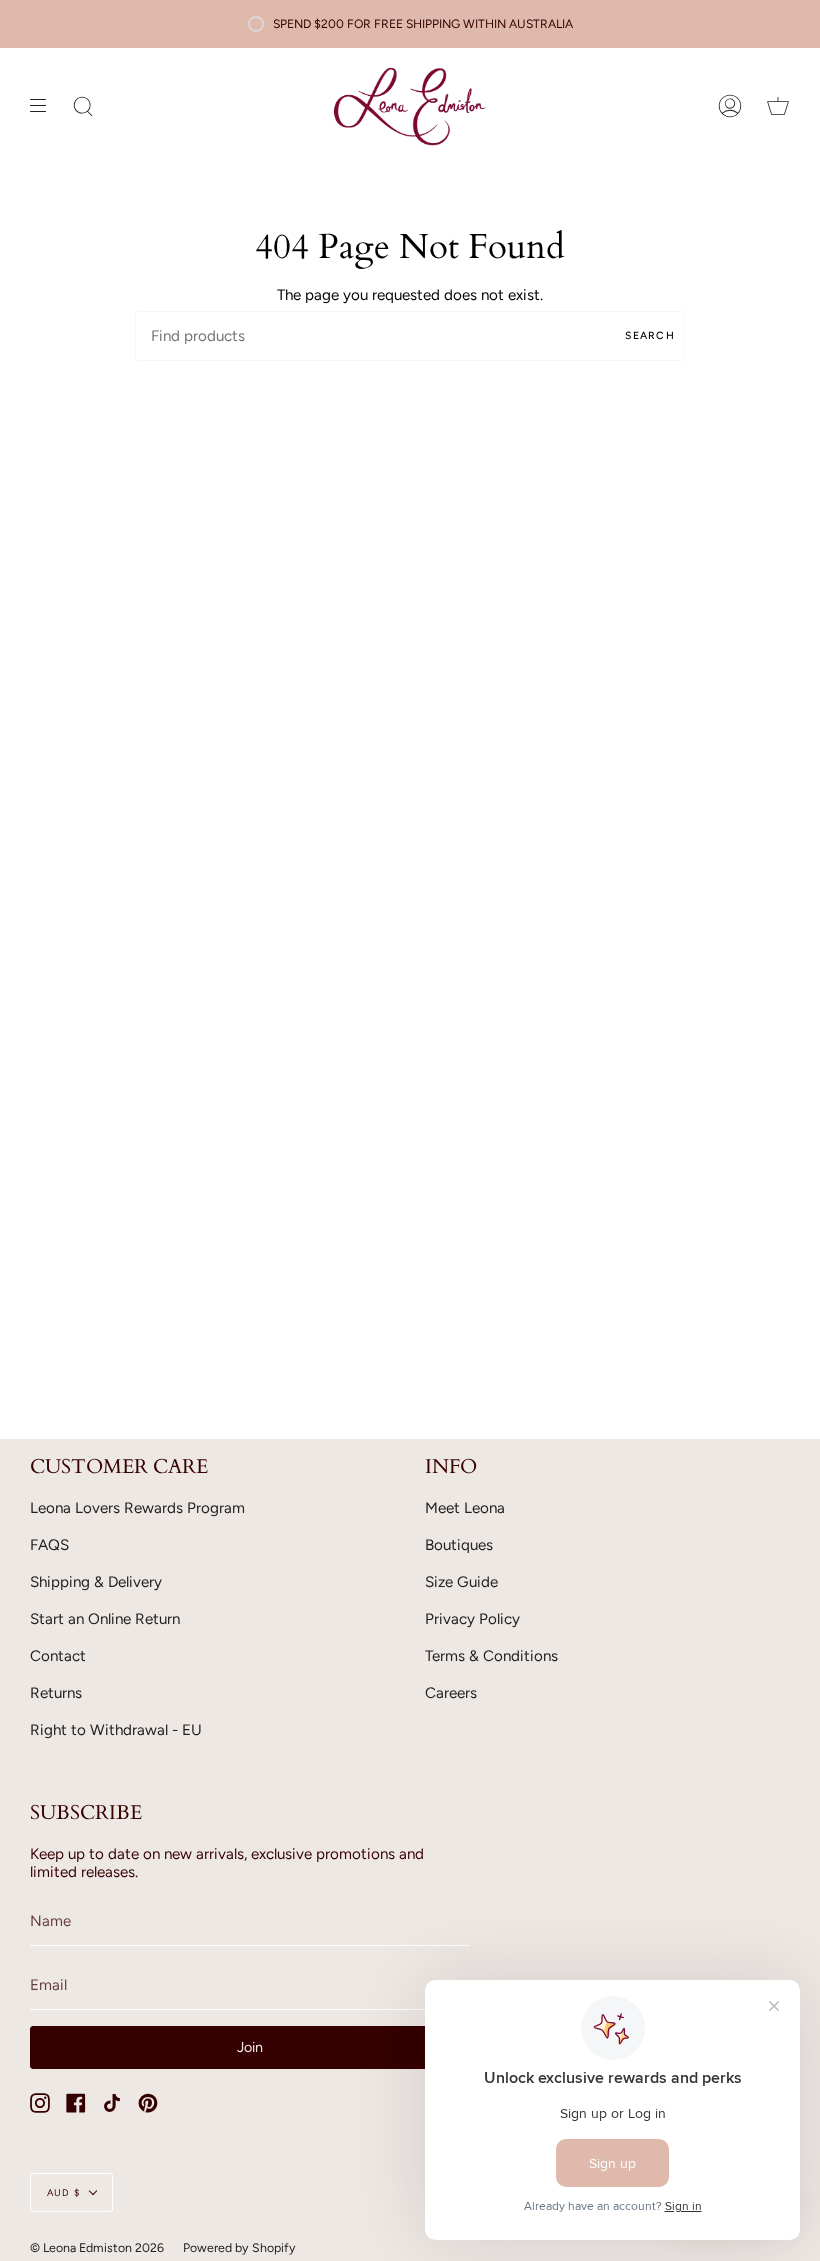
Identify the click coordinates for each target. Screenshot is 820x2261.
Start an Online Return (105, 1619)
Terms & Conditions (491, 1656)
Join (250, 2047)
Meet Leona (465, 1508)
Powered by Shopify (239, 2247)
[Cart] (778, 106)
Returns (56, 1693)
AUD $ (63, 2192)
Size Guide (461, 1582)
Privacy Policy (472, 1619)
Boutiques (459, 1545)
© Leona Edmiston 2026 (97, 2247)
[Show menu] (45, 106)
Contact (58, 1656)
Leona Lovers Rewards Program (137, 1508)
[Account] (730, 106)
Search (650, 335)
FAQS (49, 1545)
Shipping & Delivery (96, 1582)
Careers (451, 1693)
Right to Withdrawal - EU (116, 1730)
